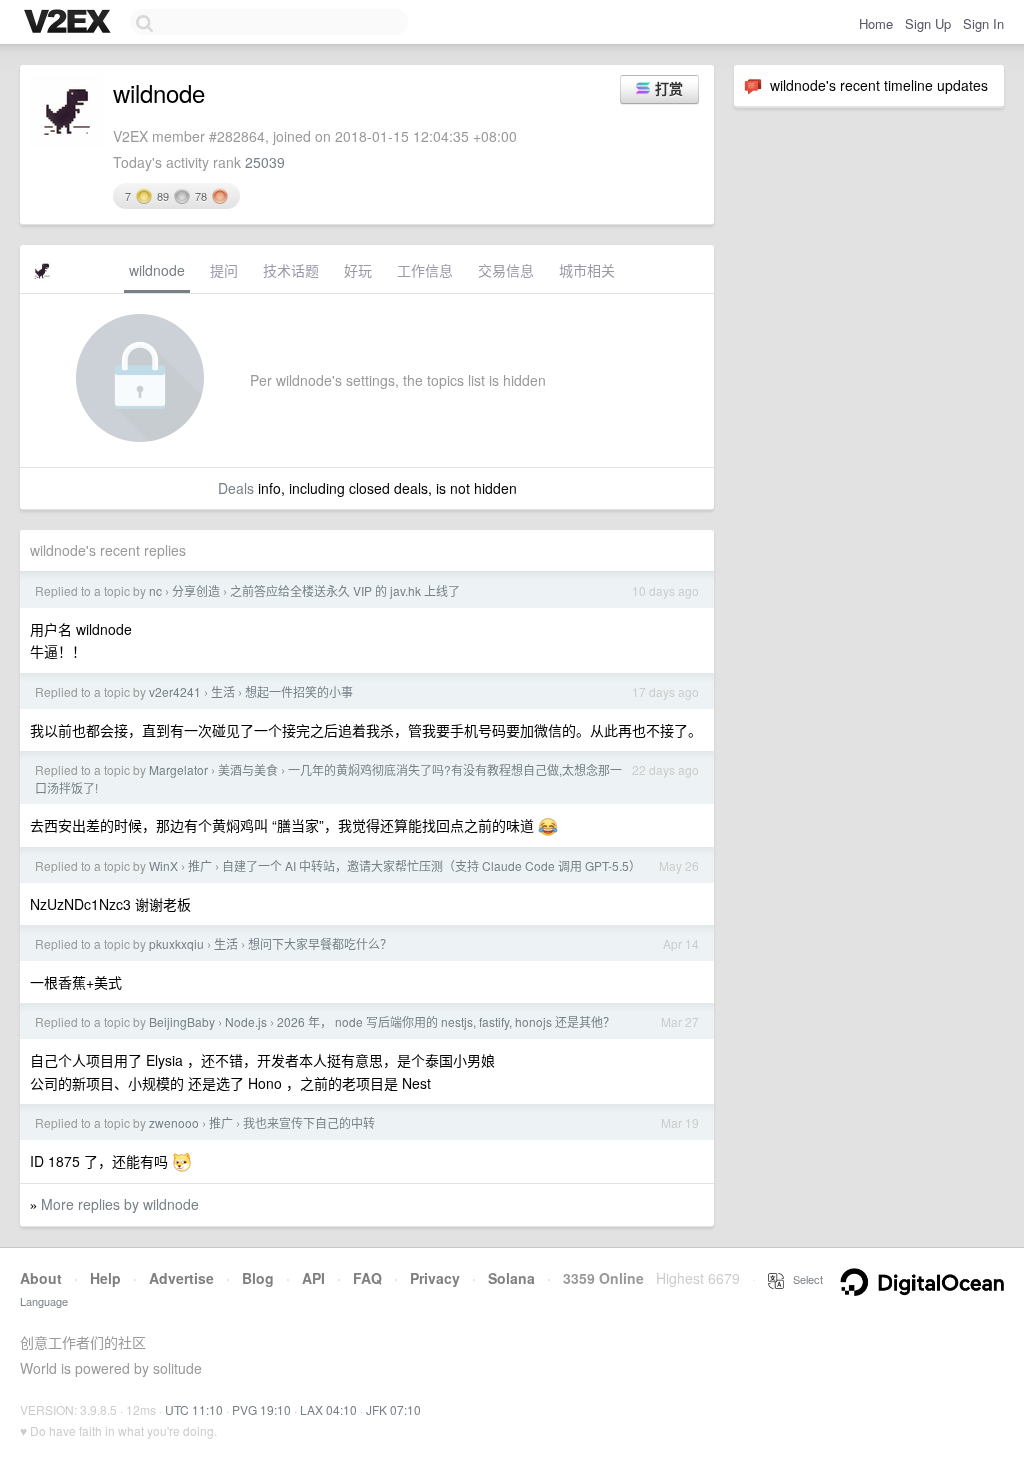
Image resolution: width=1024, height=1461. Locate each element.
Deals (236, 488)
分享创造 (196, 590)
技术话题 (291, 270)
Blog (258, 1278)
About (41, 1278)
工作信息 (425, 270)
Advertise (181, 1278)
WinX (163, 865)
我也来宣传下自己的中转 (309, 1122)
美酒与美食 (248, 769)
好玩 (358, 270)
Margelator (178, 769)
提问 (224, 270)
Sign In (983, 23)
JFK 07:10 (393, 1409)
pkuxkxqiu (176, 943)
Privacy (435, 1278)
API (313, 1278)
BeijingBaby (182, 1021)
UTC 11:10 (194, 1409)
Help (105, 1278)
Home (876, 23)
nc (155, 590)
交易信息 (506, 270)
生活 (223, 691)
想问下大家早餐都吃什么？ (320, 943)
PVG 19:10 (261, 1409)
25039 (265, 162)
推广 (200, 865)
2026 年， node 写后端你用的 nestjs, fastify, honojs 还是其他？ (446, 1021)
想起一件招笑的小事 (299, 691)
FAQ (367, 1278)
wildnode (157, 270)
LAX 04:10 (328, 1409)
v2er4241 (175, 691)
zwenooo (174, 1122)
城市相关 (587, 270)
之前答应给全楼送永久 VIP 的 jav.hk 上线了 (345, 590)
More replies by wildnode (120, 1204)
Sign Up (928, 23)
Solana (511, 1278)
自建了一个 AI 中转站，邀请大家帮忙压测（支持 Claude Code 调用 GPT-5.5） (431, 865)
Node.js (246, 1021)
